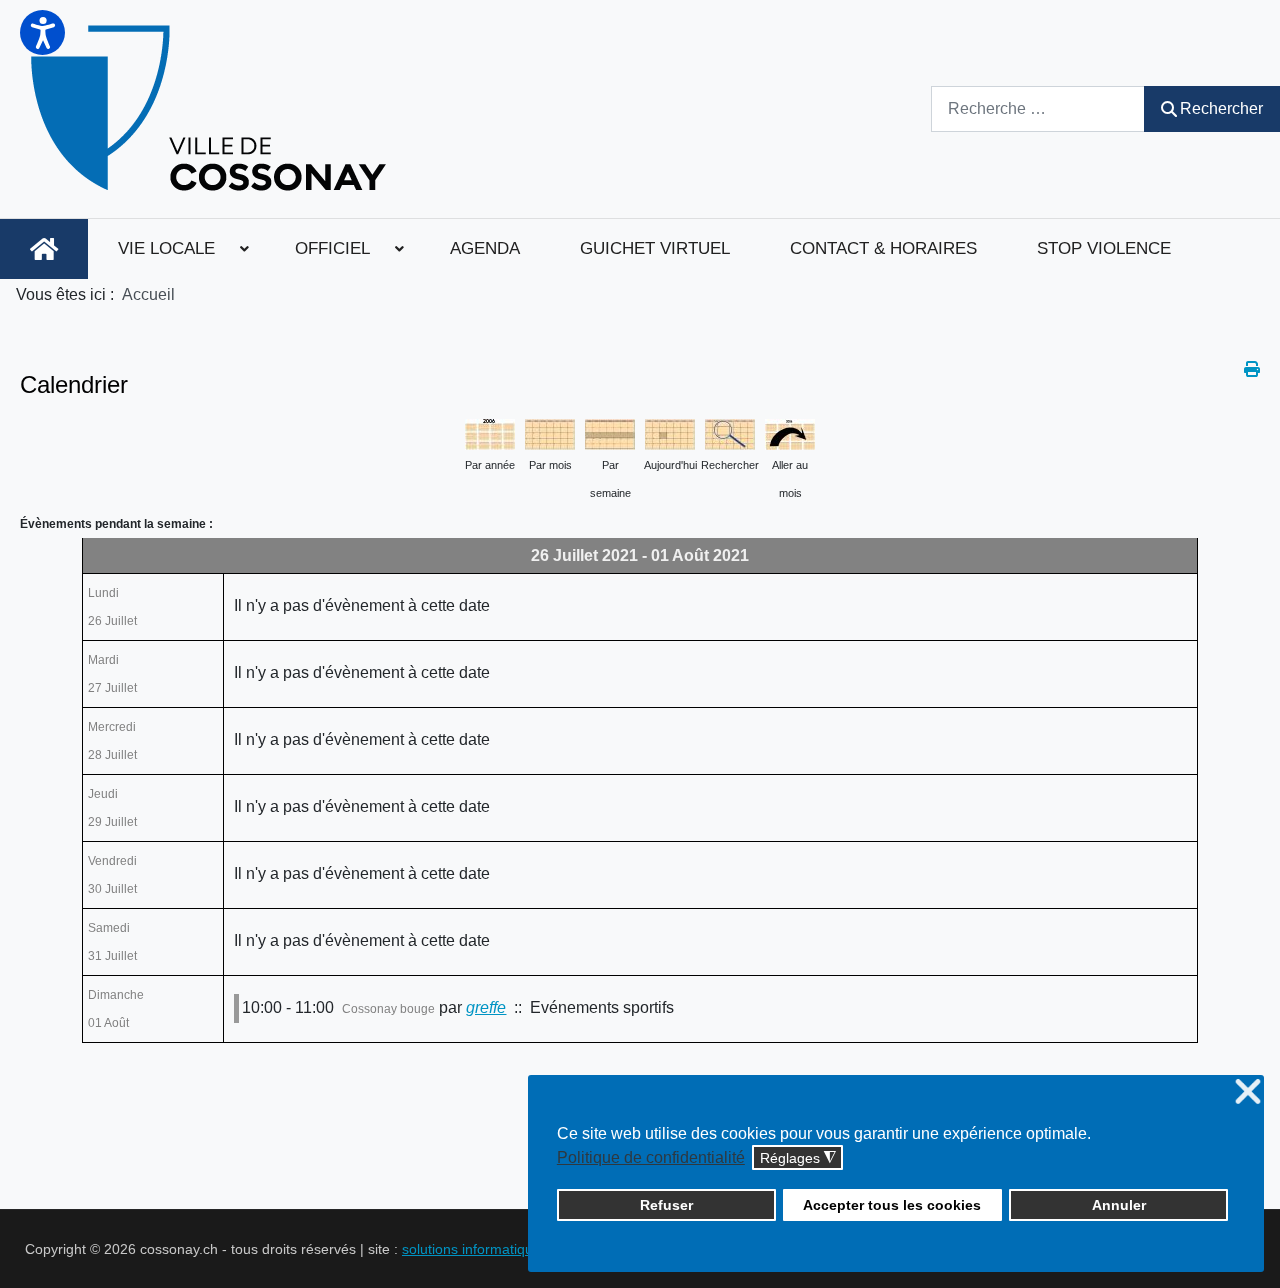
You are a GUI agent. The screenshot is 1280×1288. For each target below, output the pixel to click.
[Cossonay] (211, 109)
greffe (486, 1007)
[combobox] (1038, 108)
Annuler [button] (1119, 1205)
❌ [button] (1248, 1092)
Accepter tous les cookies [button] (892, 1205)
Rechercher (1221, 108)
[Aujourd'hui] (670, 432)
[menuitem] (44, 249)
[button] (42, 32)
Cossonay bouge (388, 1009)
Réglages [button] (798, 1158)
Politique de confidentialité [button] (651, 1157)
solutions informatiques (475, 1249)
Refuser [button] (666, 1205)
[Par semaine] (610, 432)
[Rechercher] (730, 432)
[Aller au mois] (790, 432)
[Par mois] (550, 432)
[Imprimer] (1252, 369)
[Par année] (490, 432)
